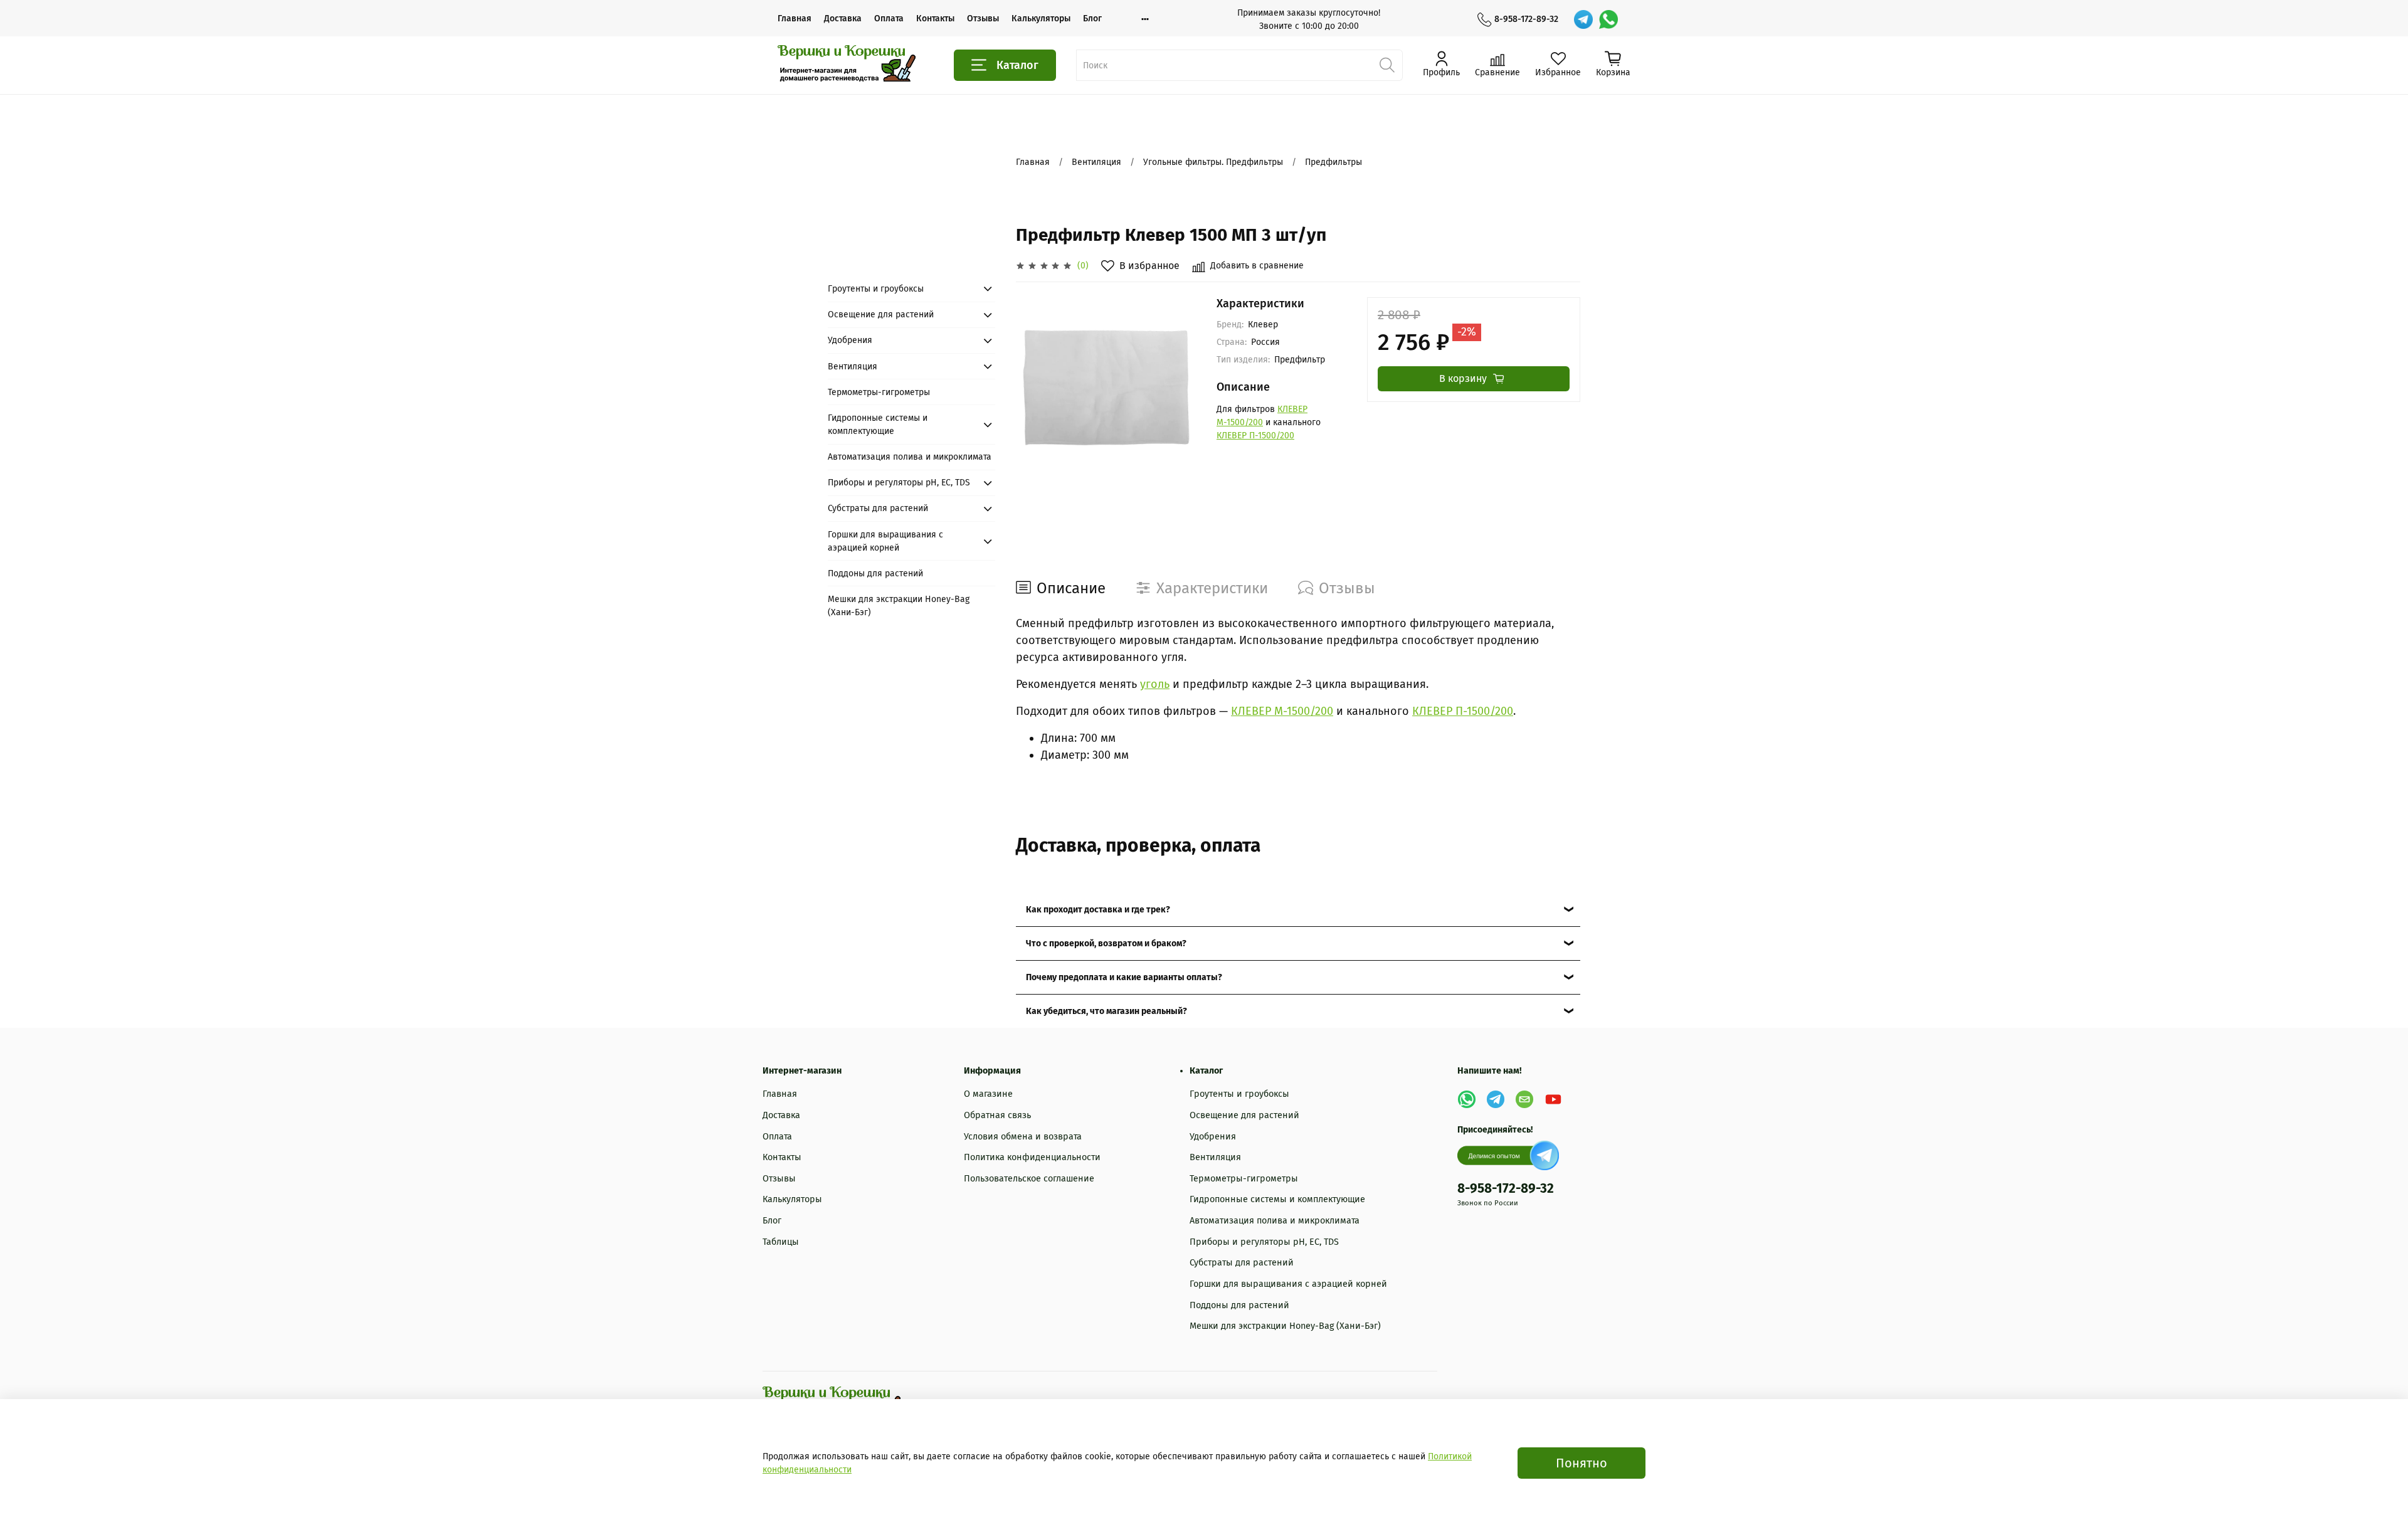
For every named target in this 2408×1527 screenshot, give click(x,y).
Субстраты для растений (878, 508)
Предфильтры (1333, 162)
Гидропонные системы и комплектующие (878, 425)
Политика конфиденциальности (1032, 1157)
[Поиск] (1387, 65)
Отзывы (983, 18)
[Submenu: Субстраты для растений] (988, 509)
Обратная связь (997, 1115)
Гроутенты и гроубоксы (876, 289)
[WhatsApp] (1608, 19)
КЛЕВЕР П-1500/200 (1255, 436)
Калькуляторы (1041, 18)
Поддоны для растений (875, 573)
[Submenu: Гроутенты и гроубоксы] (988, 288)
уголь (1155, 684)
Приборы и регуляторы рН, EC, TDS (899, 483)
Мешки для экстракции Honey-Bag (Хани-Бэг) (899, 606)
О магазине (988, 1094)
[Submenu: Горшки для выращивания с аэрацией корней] (988, 541)
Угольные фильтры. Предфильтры (1213, 162)
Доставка (843, 18)
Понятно (1582, 1463)
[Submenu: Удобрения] (988, 341)
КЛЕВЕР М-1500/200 (1282, 711)
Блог (1092, 18)
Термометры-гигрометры (879, 392)
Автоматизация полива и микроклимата (910, 457)
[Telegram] (1583, 19)
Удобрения (850, 340)
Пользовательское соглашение (1029, 1179)
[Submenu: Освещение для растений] (988, 315)
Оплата (889, 18)
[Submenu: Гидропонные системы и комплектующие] (988, 425)
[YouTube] (1553, 1099)
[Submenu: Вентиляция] (988, 366)
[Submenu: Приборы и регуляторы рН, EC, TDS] (988, 483)
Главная (795, 18)
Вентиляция (1096, 162)
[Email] (1524, 1099)
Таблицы (781, 1242)
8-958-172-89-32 (1526, 19)
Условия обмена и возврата (1023, 1137)
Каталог (1017, 65)
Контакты (935, 18)
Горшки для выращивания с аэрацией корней (885, 541)
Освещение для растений (881, 314)
